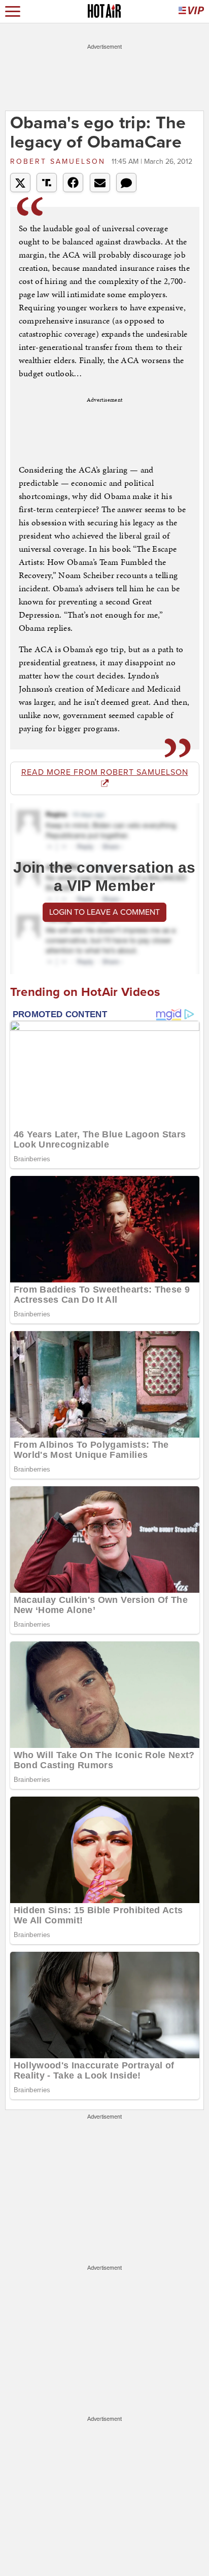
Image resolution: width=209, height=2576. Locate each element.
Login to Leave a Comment (104, 912)
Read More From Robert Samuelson (105, 772)
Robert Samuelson (60, 162)
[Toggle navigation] (13, 11)
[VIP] (191, 11)
